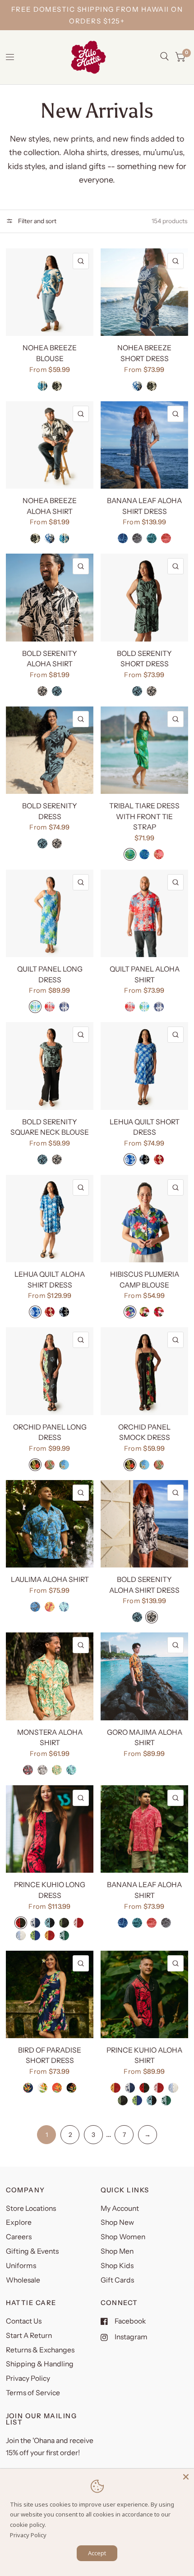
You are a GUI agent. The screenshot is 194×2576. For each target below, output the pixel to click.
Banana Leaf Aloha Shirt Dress (144, 506)
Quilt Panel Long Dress (50, 974)
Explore (19, 2222)
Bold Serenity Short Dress (144, 659)
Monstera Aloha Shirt (50, 1738)
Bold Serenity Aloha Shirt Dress (144, 1585)
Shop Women (123, 2237)
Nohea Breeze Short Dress (144, 353)
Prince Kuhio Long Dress (50, 1890)
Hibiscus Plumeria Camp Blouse (145, 1280)
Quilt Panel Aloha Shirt (145, 974)
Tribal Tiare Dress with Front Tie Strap (144, 816)
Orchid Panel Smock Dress (144, 1432)
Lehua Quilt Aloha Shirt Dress (50, 1280)
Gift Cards (117, 2280)
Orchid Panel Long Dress (50, 1432)
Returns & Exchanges (40, 2350)
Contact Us (24, 2321)
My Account (120, 2208)
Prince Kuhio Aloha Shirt (144, 2056)
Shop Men (117, 2251)
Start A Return (29, 2335)
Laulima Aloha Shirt (50, 1579)
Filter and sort (37, 221)
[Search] (164, 56)
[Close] (186, 2477)
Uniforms (21, 2266)
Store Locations (31, 2208)
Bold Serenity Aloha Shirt (50, 659)
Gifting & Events (32, 2251)
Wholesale (23, 2280)
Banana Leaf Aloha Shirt (144, 1890)
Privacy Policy (28, 2378)
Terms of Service (33, 2393)
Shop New (117, 2222)
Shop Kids (117, 2266)
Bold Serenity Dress (50, 811)
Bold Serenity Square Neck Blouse (50, 1127)
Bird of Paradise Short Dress (50, 2056)
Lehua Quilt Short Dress (145, 1127)
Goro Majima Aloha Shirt (145, 1738)
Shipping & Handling (40, 2364)
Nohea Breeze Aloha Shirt (50, 506)
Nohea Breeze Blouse (50, 353)
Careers (19, 2237)
